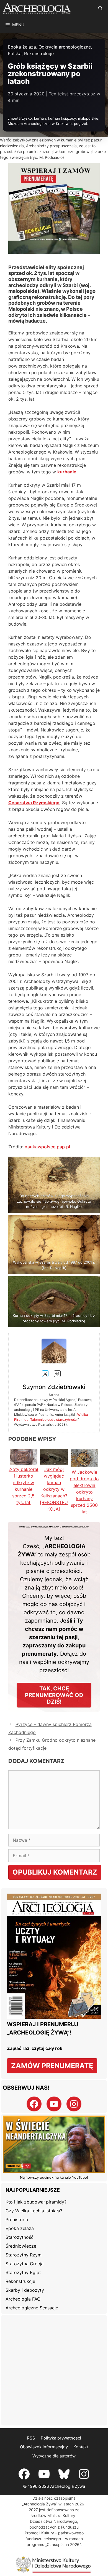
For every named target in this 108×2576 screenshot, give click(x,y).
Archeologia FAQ (23, 2299)
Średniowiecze (21, 2246)
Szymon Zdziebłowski (54, 1387)
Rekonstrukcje (39, 53)
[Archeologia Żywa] (37, 8)
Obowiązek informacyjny (44, 2447)
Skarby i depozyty (25, 2290)
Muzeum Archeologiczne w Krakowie (40, 124)
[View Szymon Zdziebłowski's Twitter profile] (45, 1374)
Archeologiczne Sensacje (32, 2308)
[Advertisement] (54, 2370)
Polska (15, 53)
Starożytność (20, 2237)
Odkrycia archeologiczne (65, 47)
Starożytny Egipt (23, 2272)
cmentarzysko (20, 118)
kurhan (40, 118)
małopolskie (88, 118)
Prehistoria (17, 2220)
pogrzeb (81, 124)
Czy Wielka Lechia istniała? (34, 2211)
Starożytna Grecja (25, 2264)
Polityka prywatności (61, 2438)
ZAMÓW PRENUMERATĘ (52, 2066)
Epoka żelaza (22, 47)
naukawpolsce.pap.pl (47, 1147)
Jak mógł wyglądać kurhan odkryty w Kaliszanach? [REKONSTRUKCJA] (54, 1489)
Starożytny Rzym (24, 2255)
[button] (100, 8)
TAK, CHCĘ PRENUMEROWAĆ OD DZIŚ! (54, 1695)
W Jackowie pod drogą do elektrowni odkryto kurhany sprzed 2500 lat (84, 1492)
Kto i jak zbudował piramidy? (36, 2202)
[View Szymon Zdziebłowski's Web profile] (57, 1374)
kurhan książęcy (62, 118)
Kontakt (81, 2447)
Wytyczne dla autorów (54, 2456)
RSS (31, 2438)
